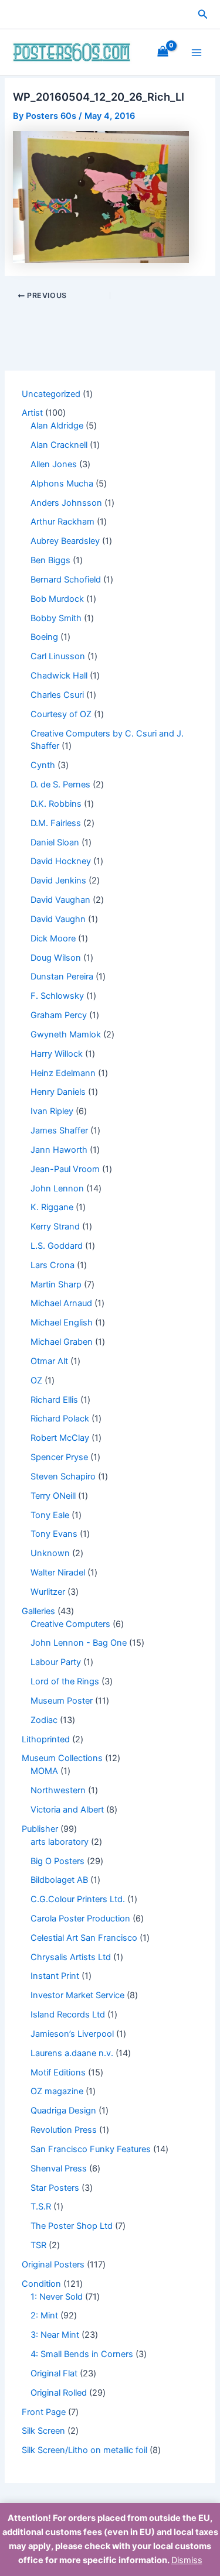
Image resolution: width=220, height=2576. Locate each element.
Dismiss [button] (187, 2560)
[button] (203, 14)
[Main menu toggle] (197, 52)
